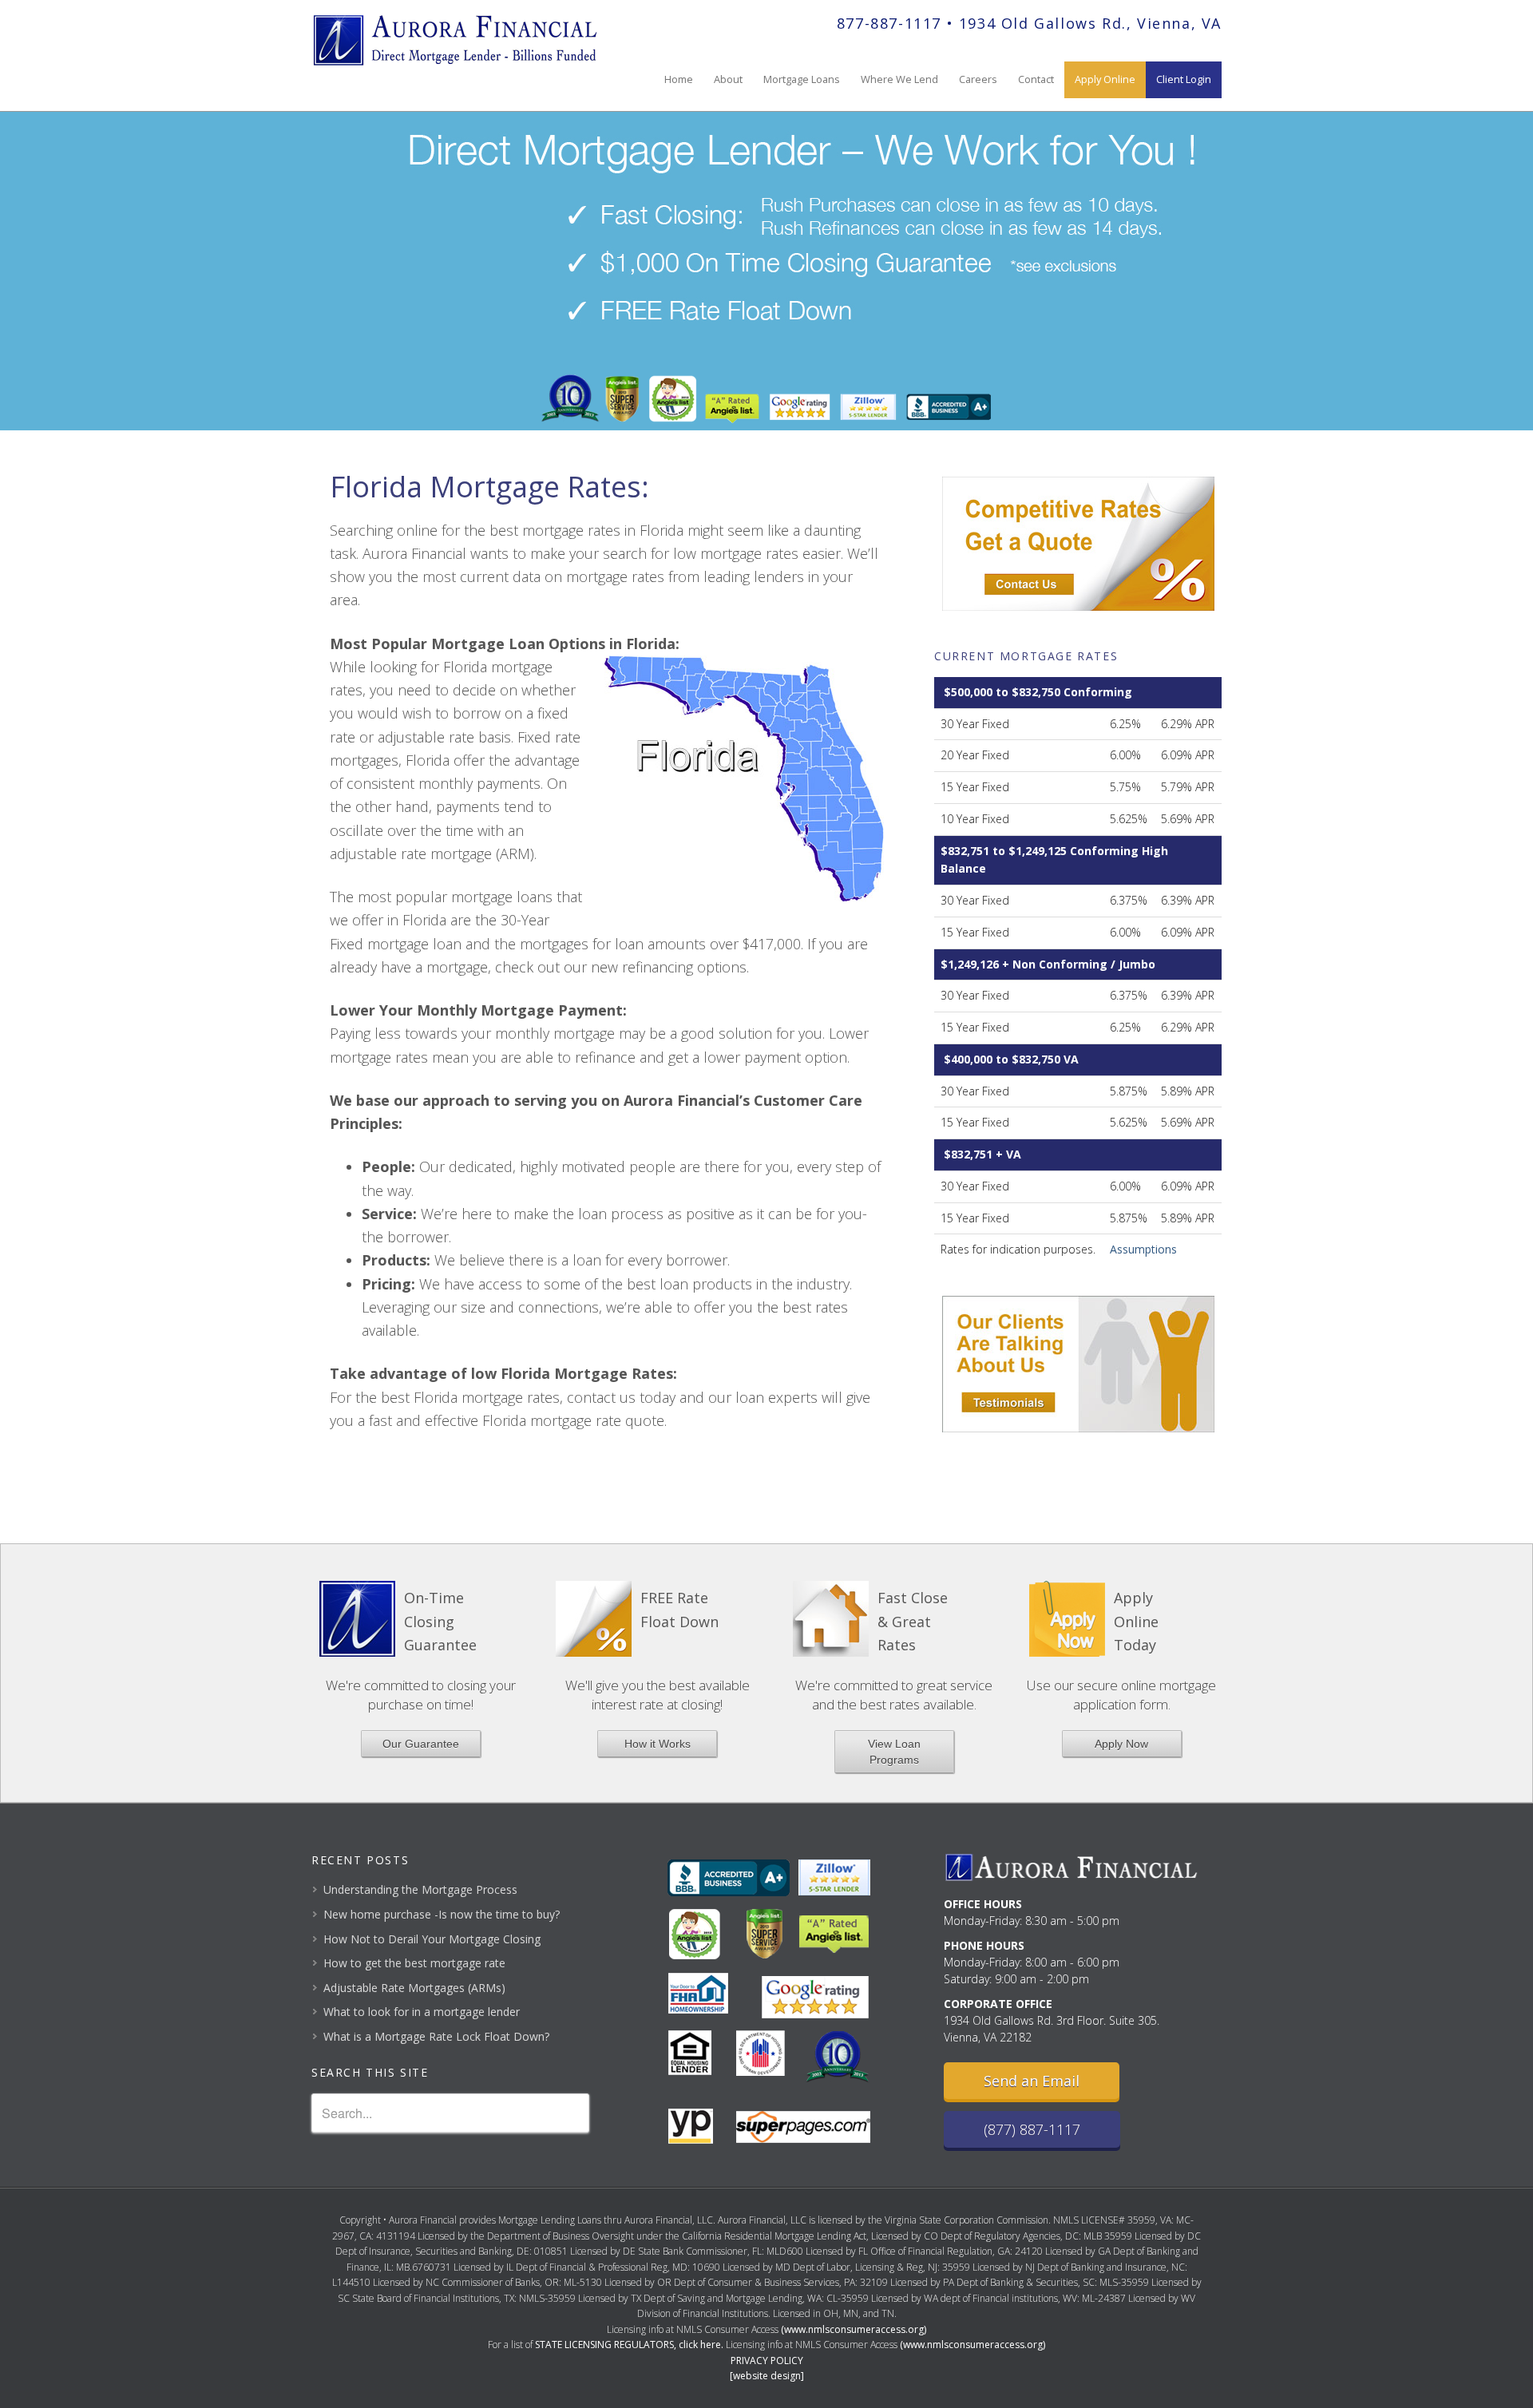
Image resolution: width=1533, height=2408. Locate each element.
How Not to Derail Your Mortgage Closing (432, 1939)
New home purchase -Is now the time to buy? (442, 1914)
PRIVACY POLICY (767, 2360)
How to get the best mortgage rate (414, 1963)
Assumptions (1143, 1249)
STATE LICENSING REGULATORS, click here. (629, 2345)
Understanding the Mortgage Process (420, 1889)
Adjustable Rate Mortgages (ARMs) (414, 1988)
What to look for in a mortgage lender (422, 2012)
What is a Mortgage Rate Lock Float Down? (436, 2036)
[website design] (767, 2376)
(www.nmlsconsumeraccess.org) (854, 2329)
